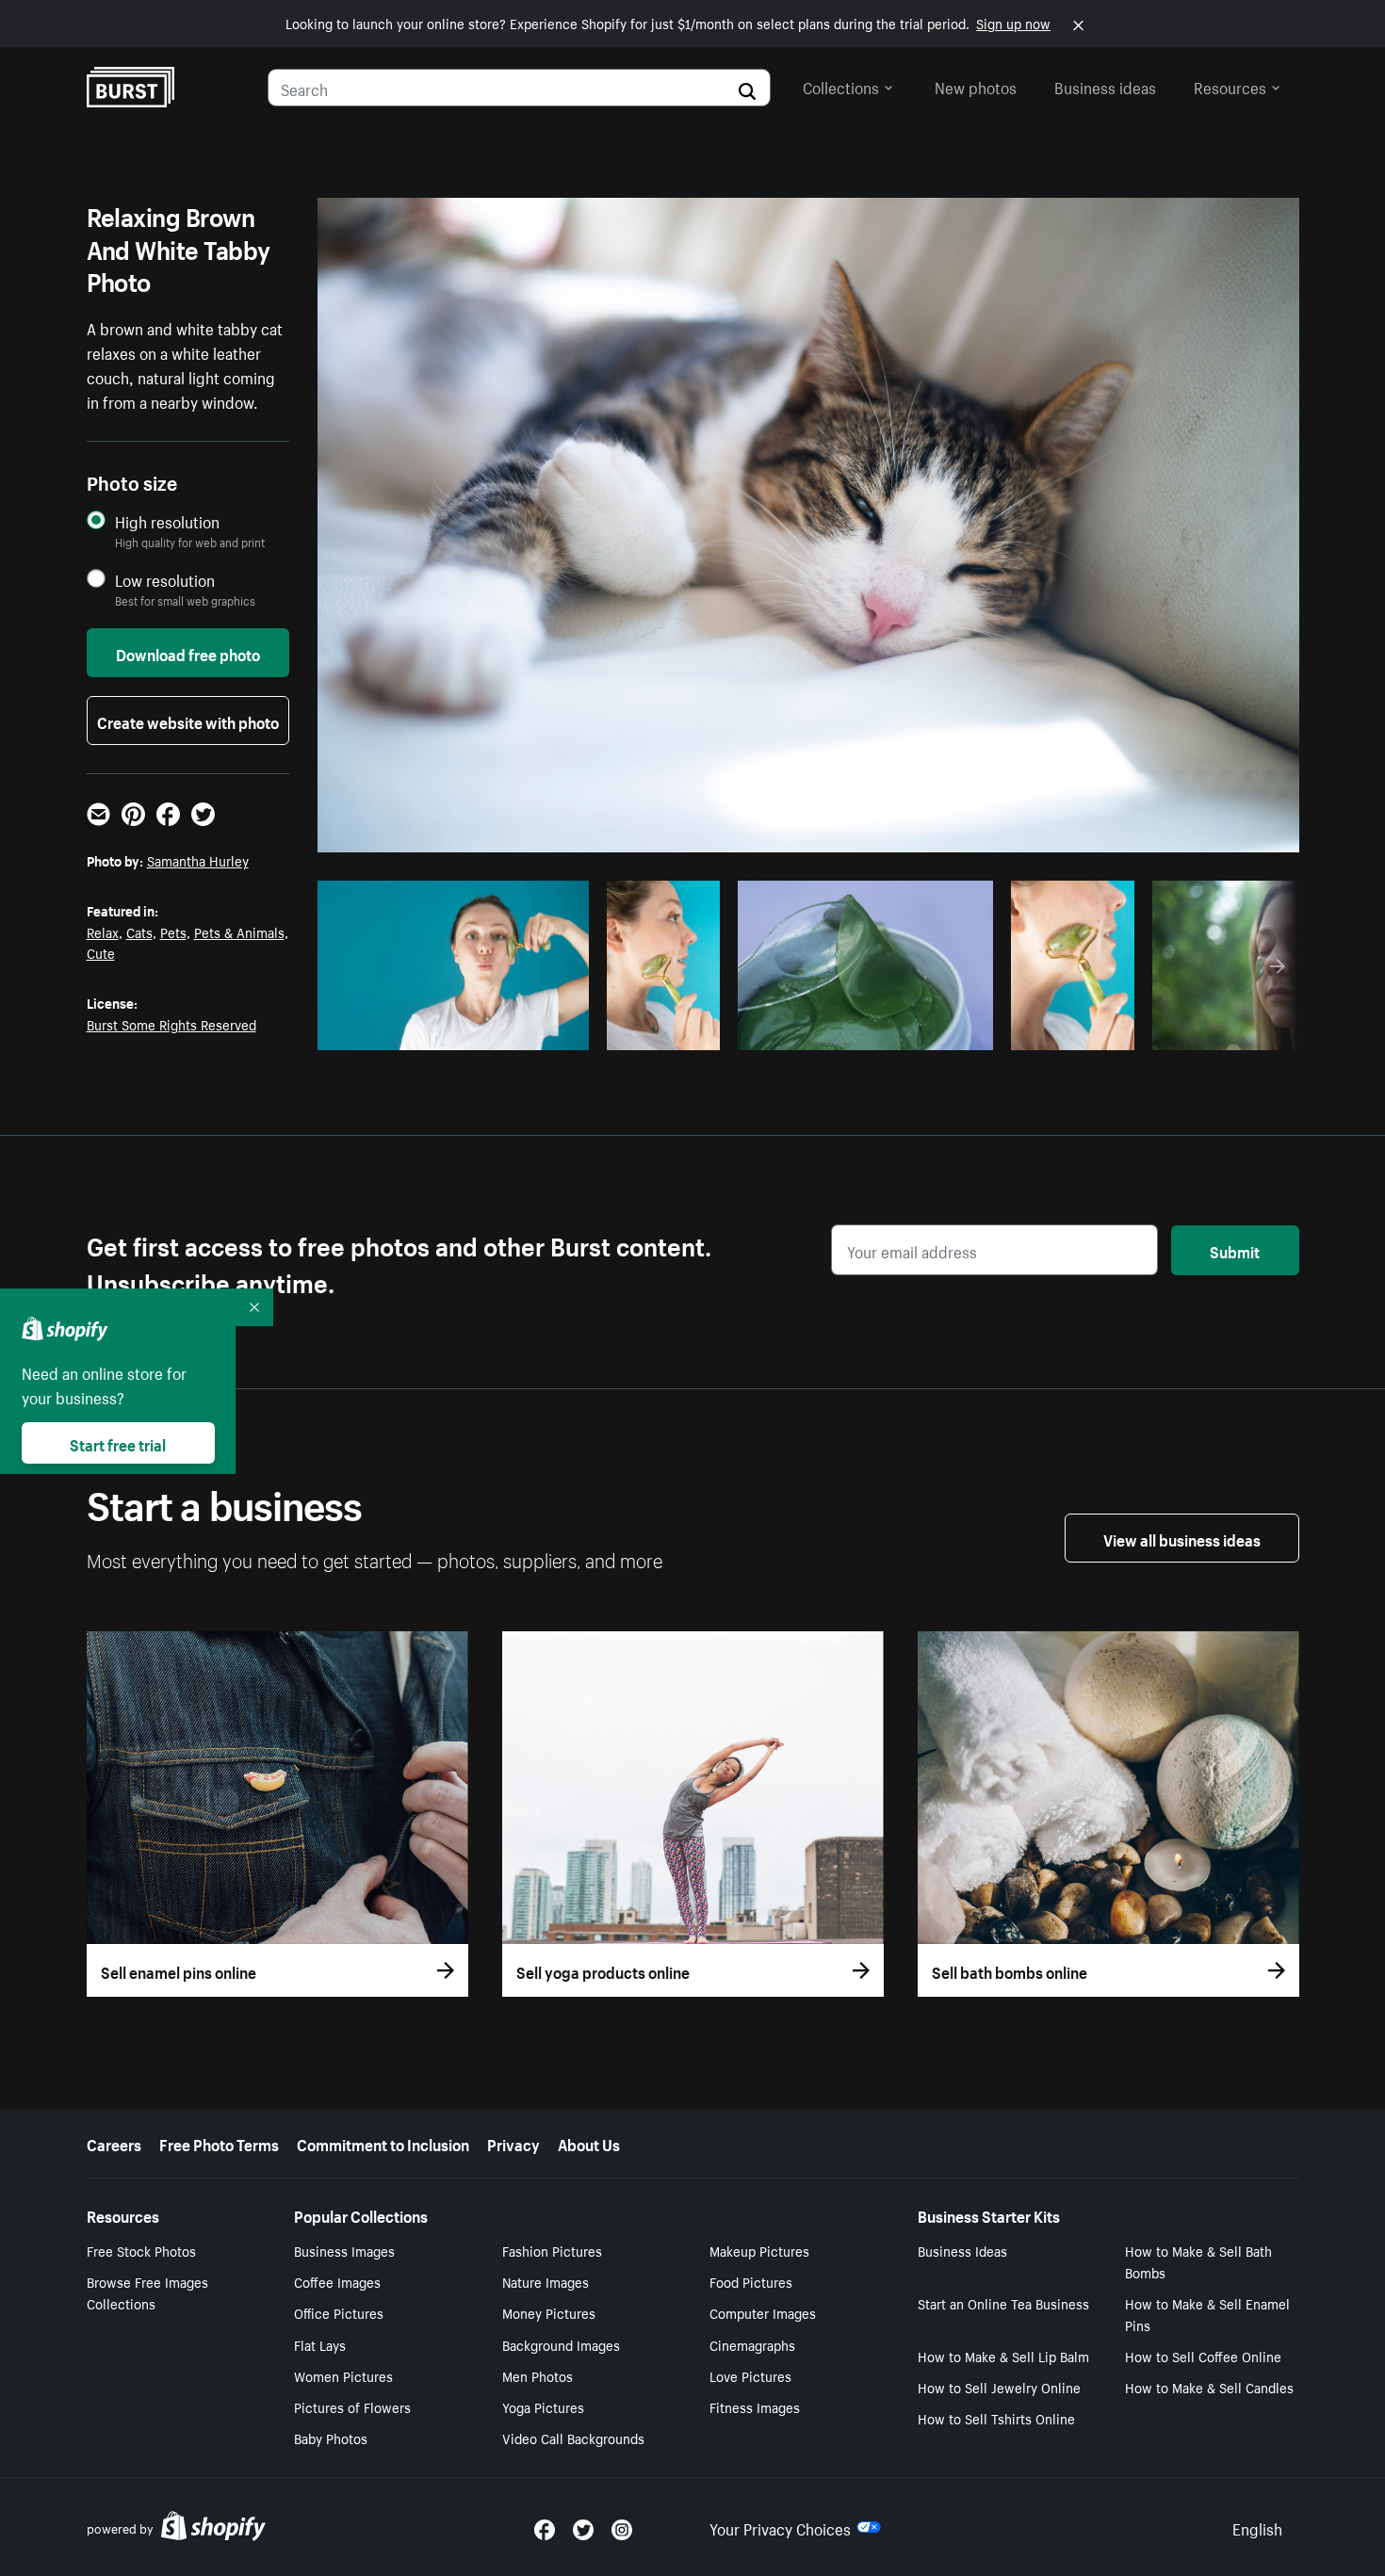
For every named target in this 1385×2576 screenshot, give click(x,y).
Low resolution (165, 580)
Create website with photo (188, 721)
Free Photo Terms (219, 2143)
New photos (976, 86)
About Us (589, 2143)
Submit (1235, 1250)
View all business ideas (1182, 1538)
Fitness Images (755, 2406)
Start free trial (118, 1443)
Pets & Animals (239, 932)
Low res (531, 1030)
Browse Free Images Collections (147, 2292)
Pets (173, 932)
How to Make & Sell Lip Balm (1003, 2356)
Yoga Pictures (543, 2406)
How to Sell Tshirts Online (996, 2418)
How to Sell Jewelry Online (999, 2387)
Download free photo (188, 653)
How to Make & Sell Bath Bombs (1198, 2261)
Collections (841, 86)
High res (458, 1030)
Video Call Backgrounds (573, 2438)
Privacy (513, 2143)
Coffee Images (337, 2281)
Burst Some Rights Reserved (171, 1024)
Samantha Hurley (198, 860)
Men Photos (538, 2375)
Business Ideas (962, 2250)
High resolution (167, 521)
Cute (101, 952)
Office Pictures (339, 2312)
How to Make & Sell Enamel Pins (1207, 2314)
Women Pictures (343, 2375)
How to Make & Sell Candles (1209, 2387)
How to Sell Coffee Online (1203, 2356)
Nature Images (546, 2281)
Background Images (561, 2344)
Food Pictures (751, 2281)
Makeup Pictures (759, 2250)
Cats (139, 932)
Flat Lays (320, 2344)
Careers (114, 2143)
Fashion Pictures (552, 2250)
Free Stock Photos (141, 2250)
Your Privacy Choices (780, 2527)
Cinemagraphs (752, 2344)
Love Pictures (750, 2375)
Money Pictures (549, 2312)
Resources (1230, 86)
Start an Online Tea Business (1003, 2303)
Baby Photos (331, 2438)
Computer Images (763, 2312)
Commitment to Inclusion (383, 2143)
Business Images (344, 2250)
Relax (103, 932)
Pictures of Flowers (352, 2406)
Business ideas (1105, 86)
